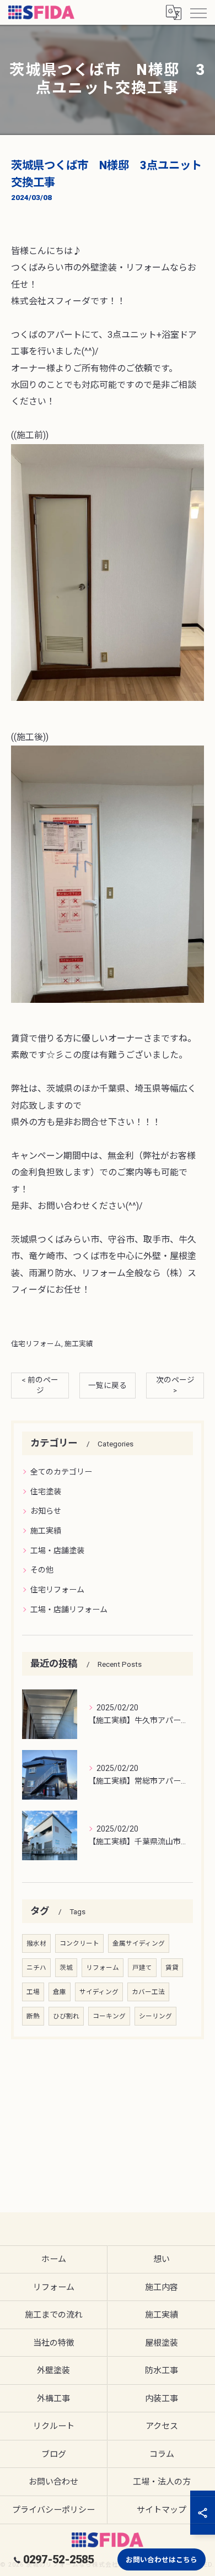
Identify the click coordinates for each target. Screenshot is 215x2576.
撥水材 (36, 1943)
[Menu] (198, 12)
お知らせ (46, 1511)
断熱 (33, 2016)
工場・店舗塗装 (57, 1551)
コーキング (109, 2016)
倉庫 (60, 1992)
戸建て (142, 1968)
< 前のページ (40, 1385)
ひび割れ (66, 2016)
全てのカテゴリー (61, 1472)
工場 (33, 1992)
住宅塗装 (46, 1492)
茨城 (66, 1968)
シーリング (155, 2016)
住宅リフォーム (36, 1344)
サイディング (99, 1992)
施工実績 (79, 1344)
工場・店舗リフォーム (69, 1610)
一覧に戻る (108, 1385)
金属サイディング (139, 1943)
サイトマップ (162, 2510)
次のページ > (175, 1385)
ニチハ (36, 1968)
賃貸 (172, 1968)
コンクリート (79, 1943)
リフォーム (103, 1968)
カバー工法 (148, 1992)
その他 (42, 1570)
